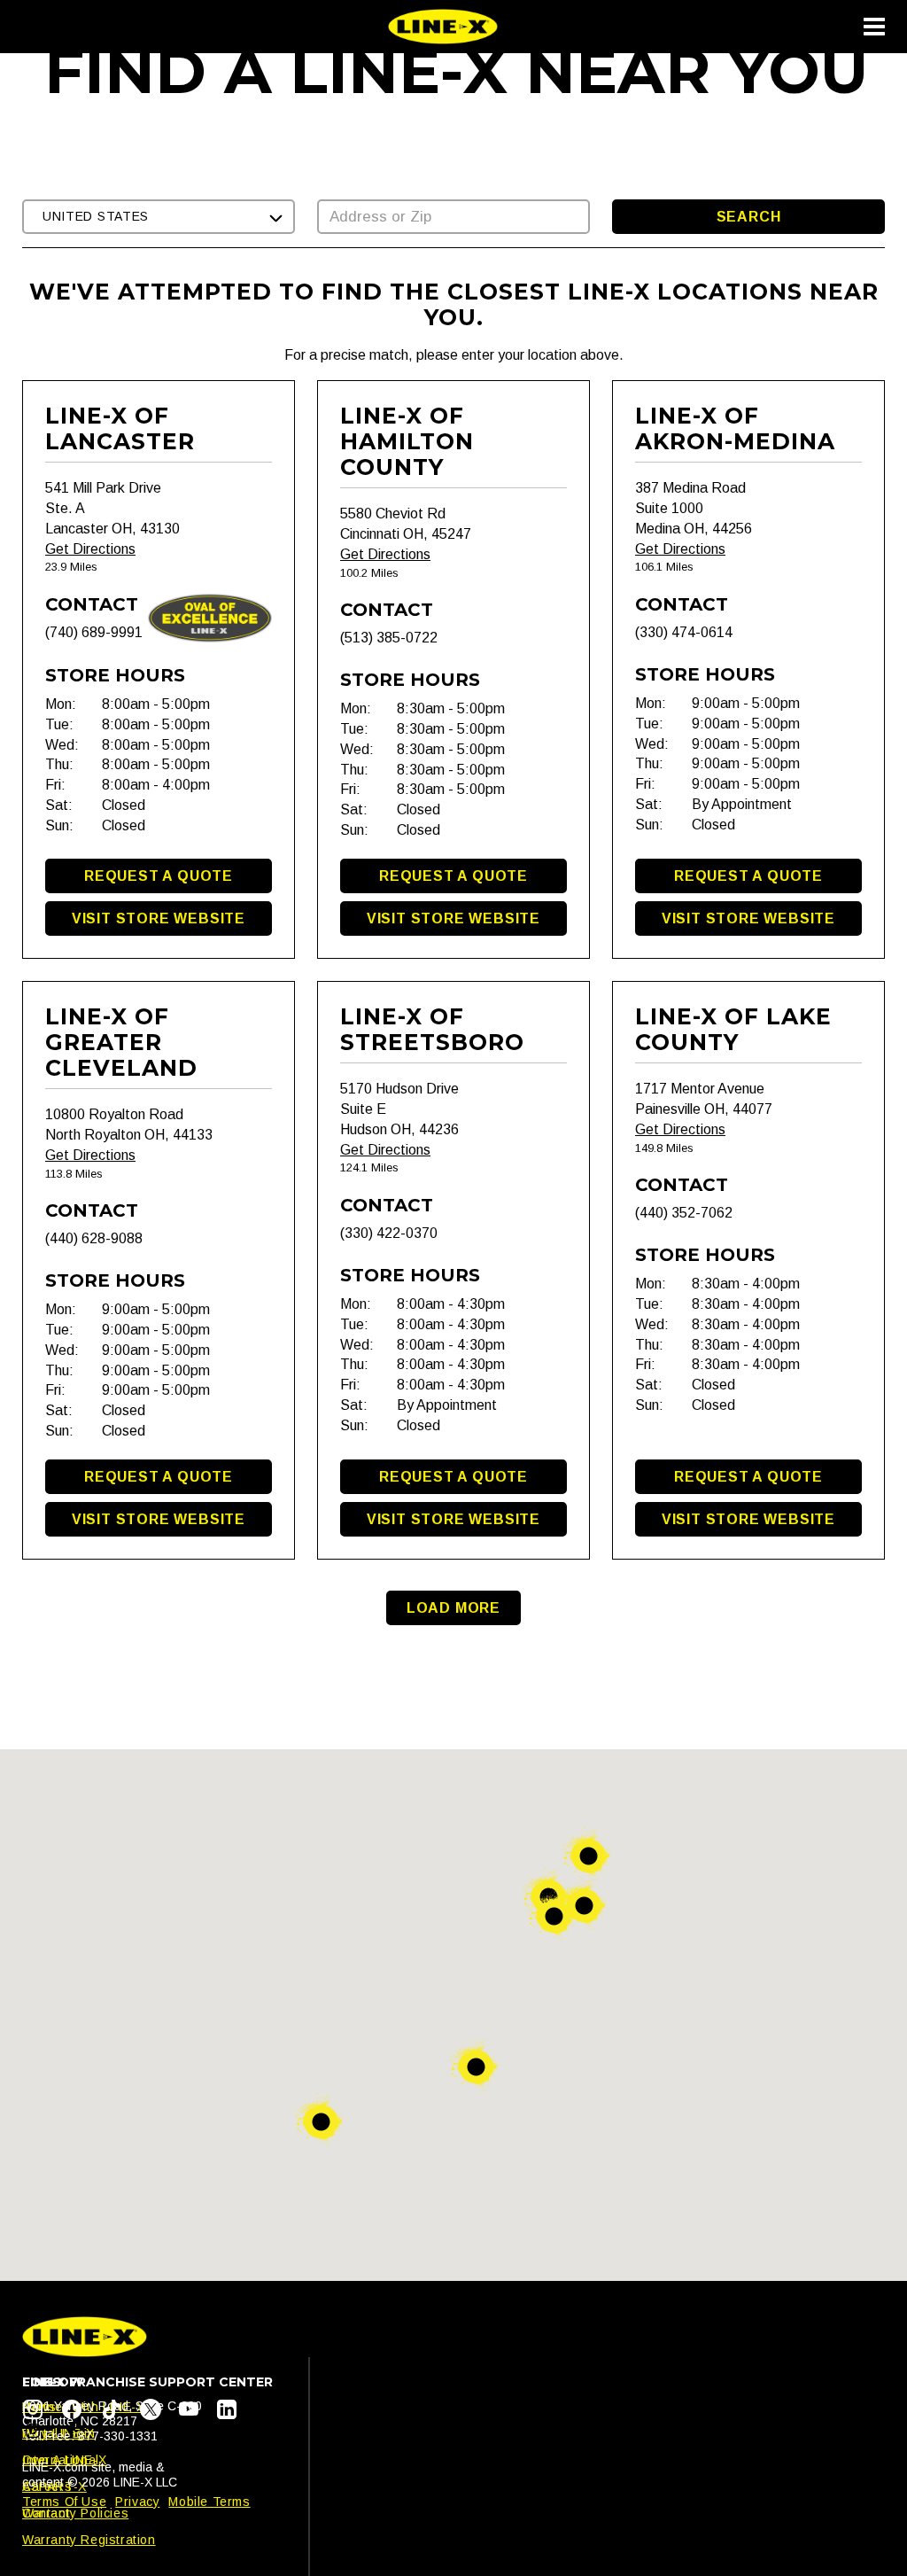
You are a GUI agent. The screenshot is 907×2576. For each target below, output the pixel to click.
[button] (159, 217)
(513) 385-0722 (389, 638)
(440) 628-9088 (94, 1238)
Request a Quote (159, 876)
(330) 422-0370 (389, 1233)
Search (749, 217)
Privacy (137, 2502)
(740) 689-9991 (94, 632)
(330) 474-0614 (684, 632)
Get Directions (90, 549)
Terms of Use (64, 2502)
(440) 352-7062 (684, 1213)
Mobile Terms (209, 2502)
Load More (453, 1608)
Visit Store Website (159, 918)
